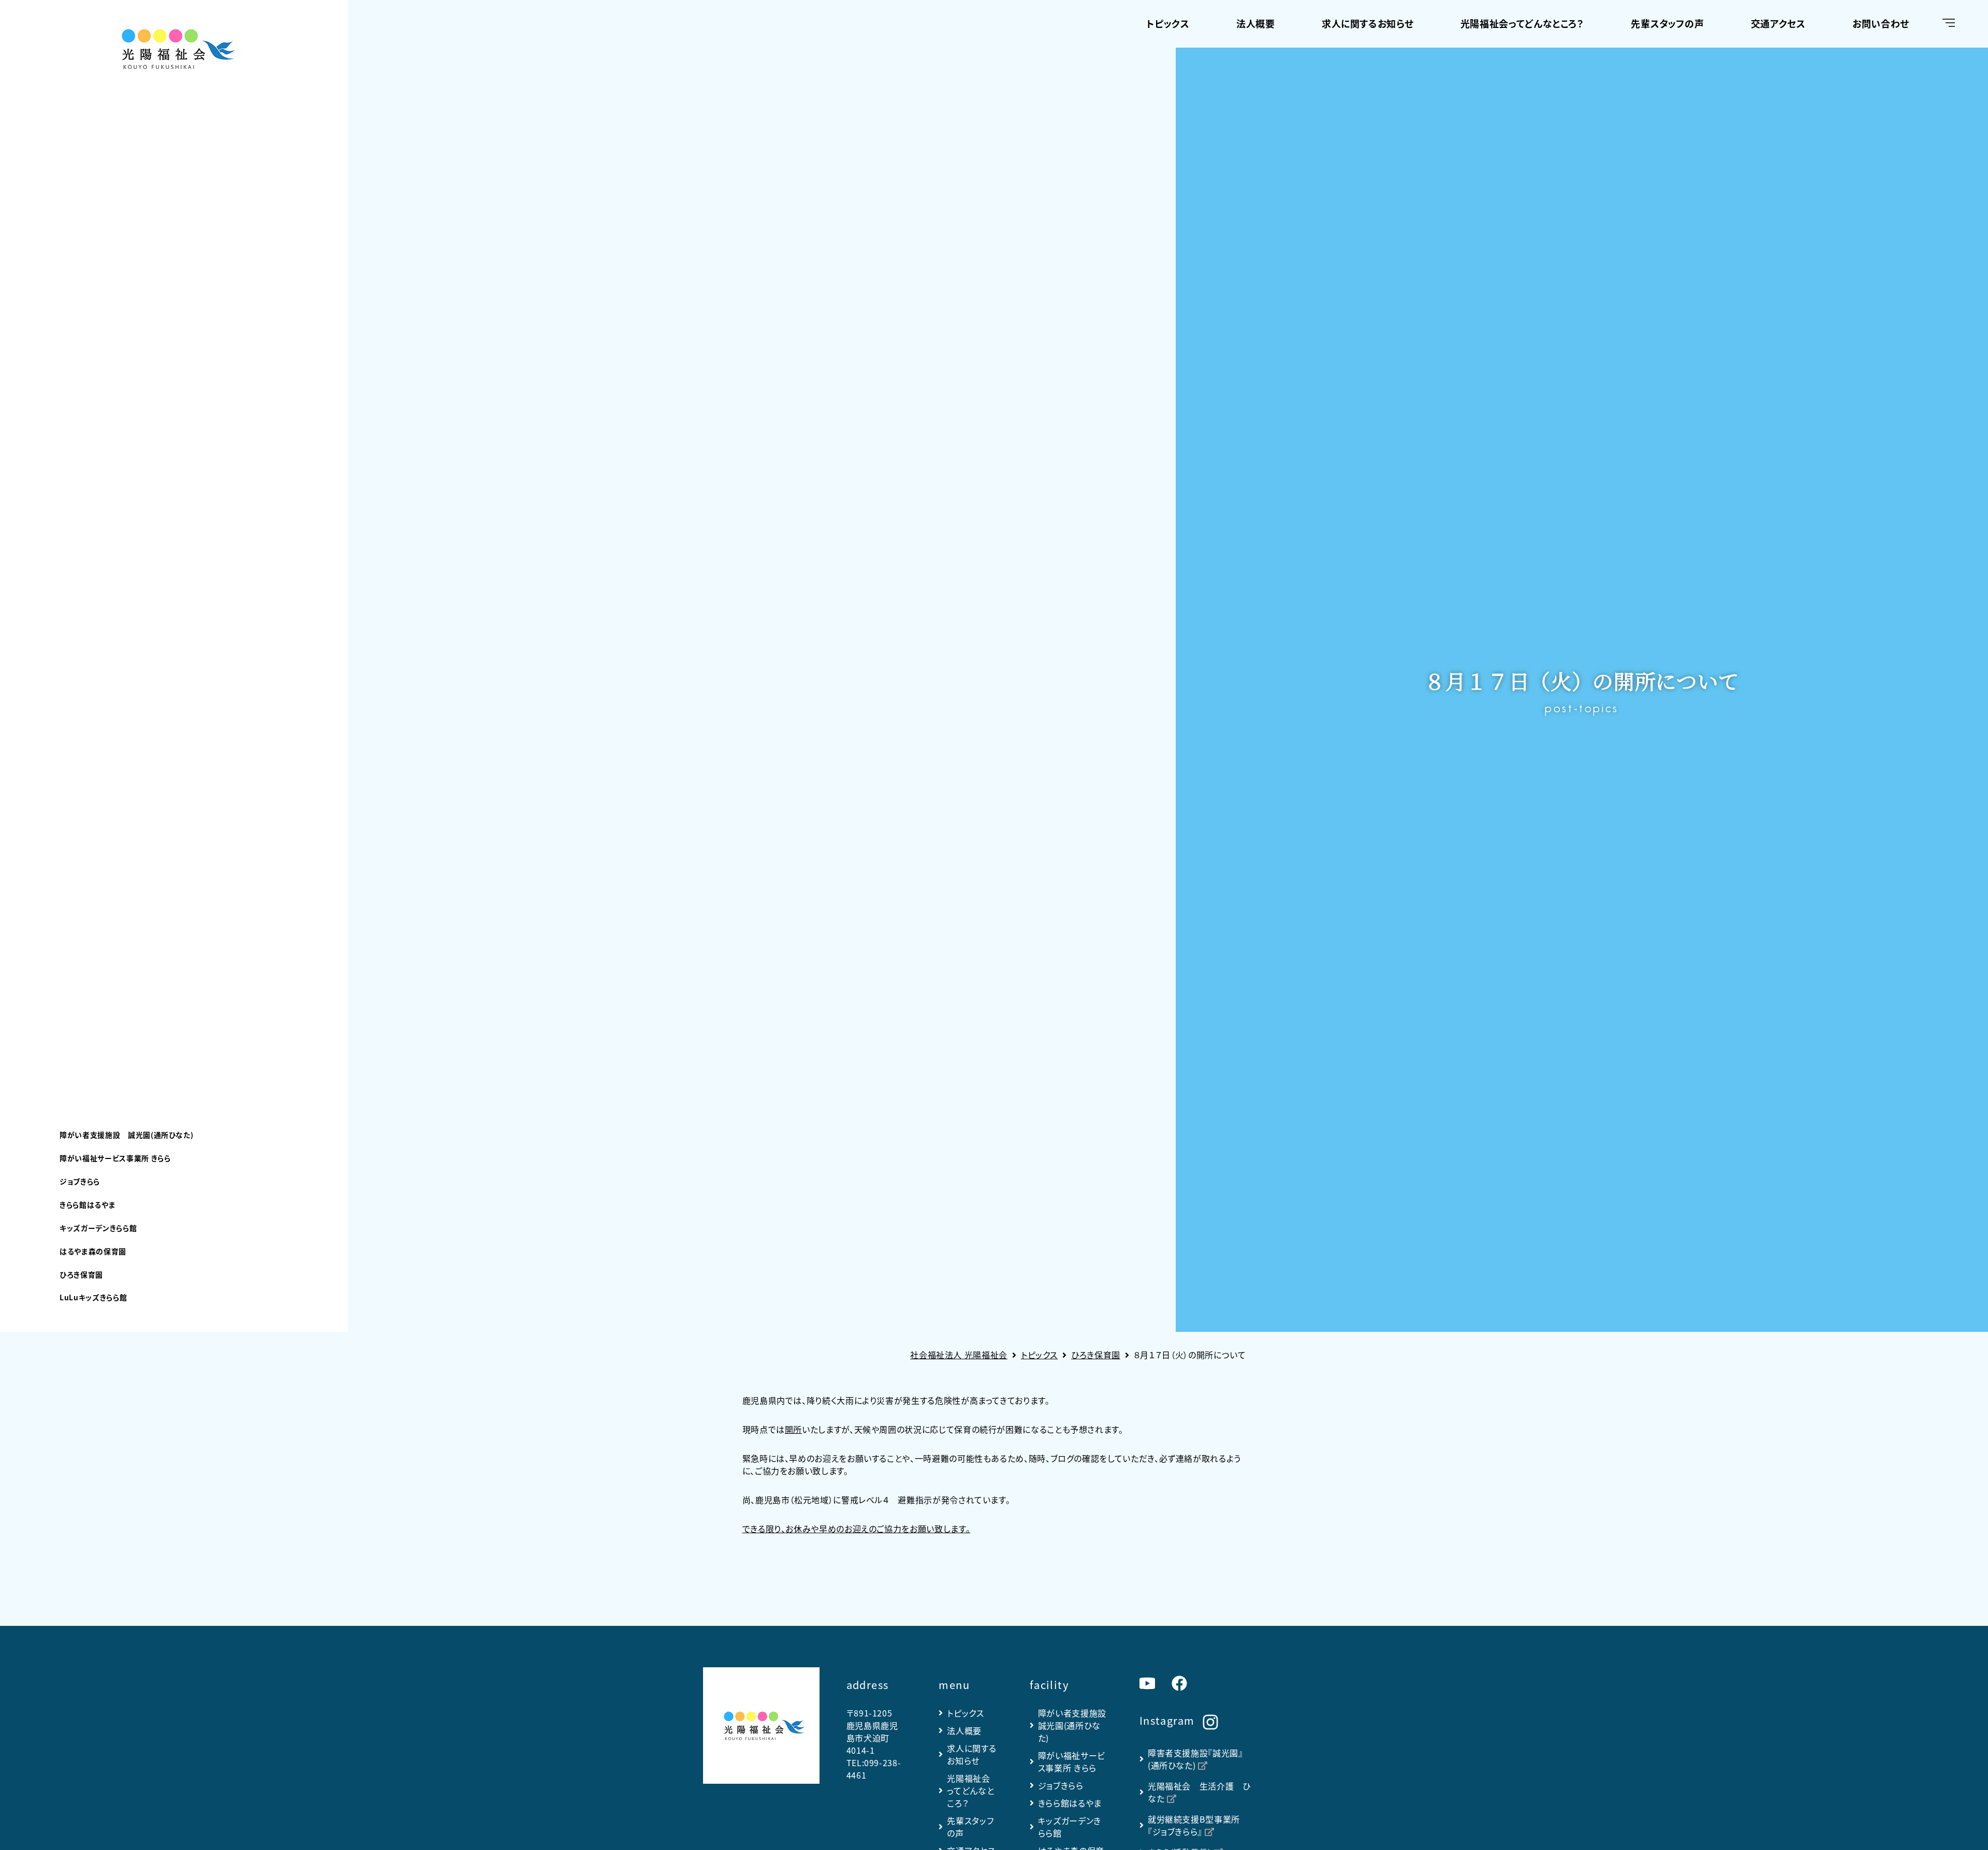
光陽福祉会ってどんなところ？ (1522, 23)
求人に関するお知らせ (1368, 23)
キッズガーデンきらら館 (98, 1228)
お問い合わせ (1881, 23)
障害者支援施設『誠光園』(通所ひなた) (1195, 1759)
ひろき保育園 (81, 1274)
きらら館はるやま (87, 1205)
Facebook (1179, 1683)
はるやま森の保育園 (93, 1251)
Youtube (1147, 1683)
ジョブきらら (80, 1181)
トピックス (1168, 23)
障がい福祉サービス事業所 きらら (115, 1158)
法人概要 (1256, 23)
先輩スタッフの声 (1667, 23)
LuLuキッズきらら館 (93, 1297)
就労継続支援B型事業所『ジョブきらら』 (1194, 1825)
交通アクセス (1778, 23)
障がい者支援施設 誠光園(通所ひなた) (126, 1135)
